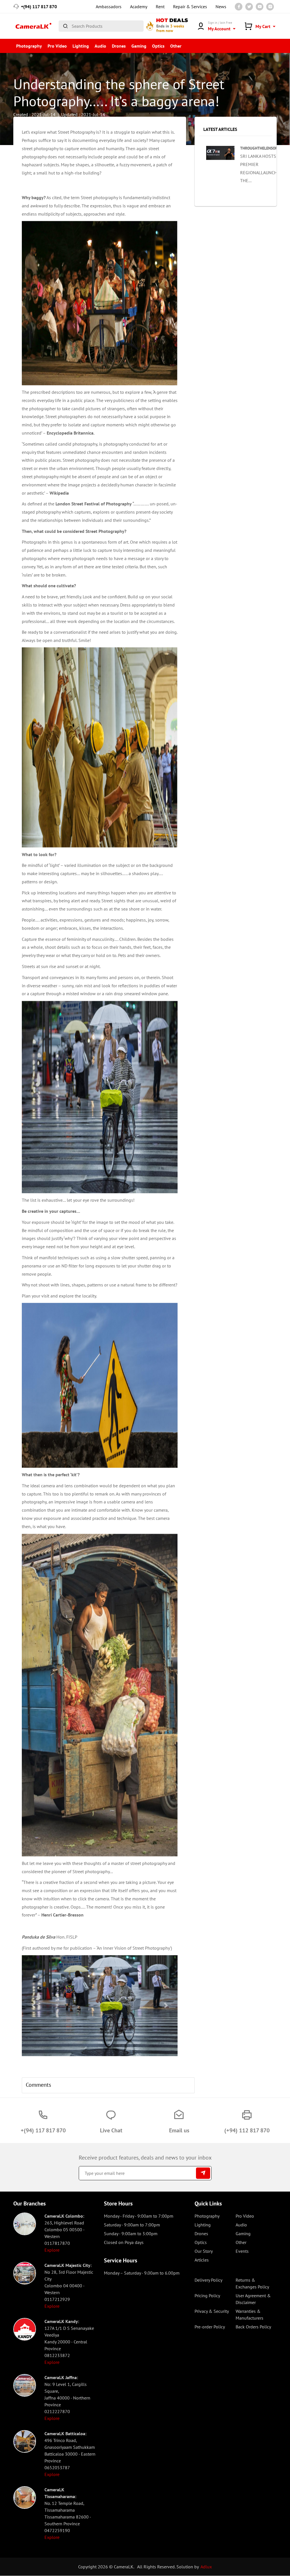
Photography (29, 46)
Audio (100, 46)
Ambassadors (109, 7)
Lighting (81, 46)
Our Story (204, 2243)
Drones (119, 46)
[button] (33, 2001)
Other (176, 46)
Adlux (206, 2558)
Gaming (139, 46)
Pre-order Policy (210, 2318)
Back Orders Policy (253, 2318)
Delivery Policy (208, 2271)
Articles (202, 2251)
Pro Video (57, 46)
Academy (139, 7)
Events (242, 2243)
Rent (160, 7)
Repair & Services (190, 7)
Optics (158, 46)
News (221, 7)
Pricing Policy (207, 2287)
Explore (52, 2241)
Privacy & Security (212, 2303)
